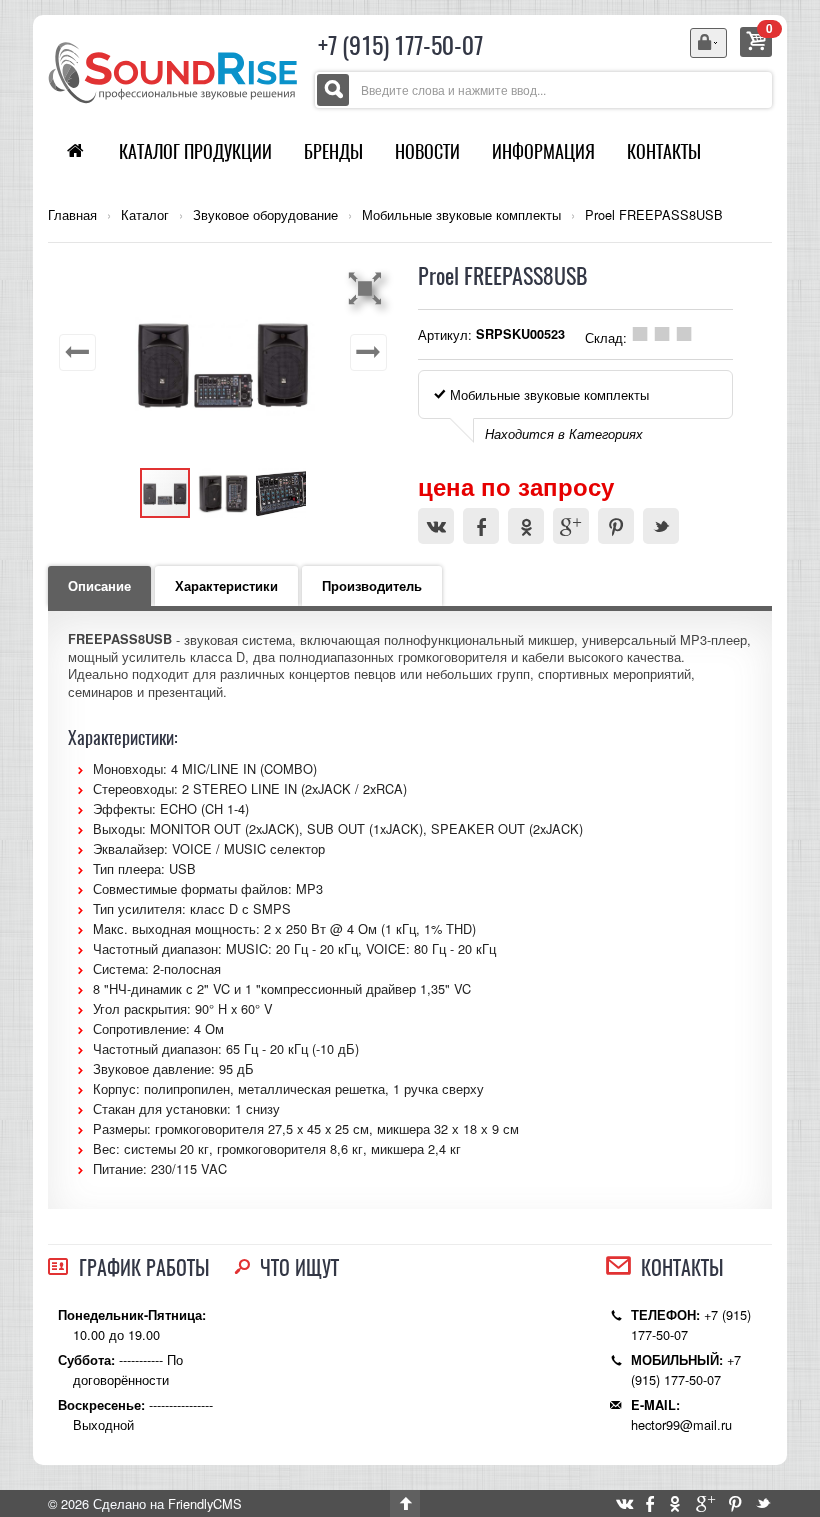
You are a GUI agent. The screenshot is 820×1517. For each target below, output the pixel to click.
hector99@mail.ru (681, 1424)
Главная (72, 215)
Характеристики (226, 586)
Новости (427, 151)
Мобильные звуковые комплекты (461, 215)
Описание (99, 586)
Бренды (333, 151)
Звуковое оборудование (265, 215)
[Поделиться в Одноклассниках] (526, 526)
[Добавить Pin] (616, 526)
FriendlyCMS (205, 1503)
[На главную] (173, 70)
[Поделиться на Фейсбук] (481, 526)
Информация (543, 151)
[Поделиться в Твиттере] (661, 526)
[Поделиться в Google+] (571, 526)
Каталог (145, 215)
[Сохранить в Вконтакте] (436, 526)
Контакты (664, 151)
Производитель (372, 586)
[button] (368, 288)
